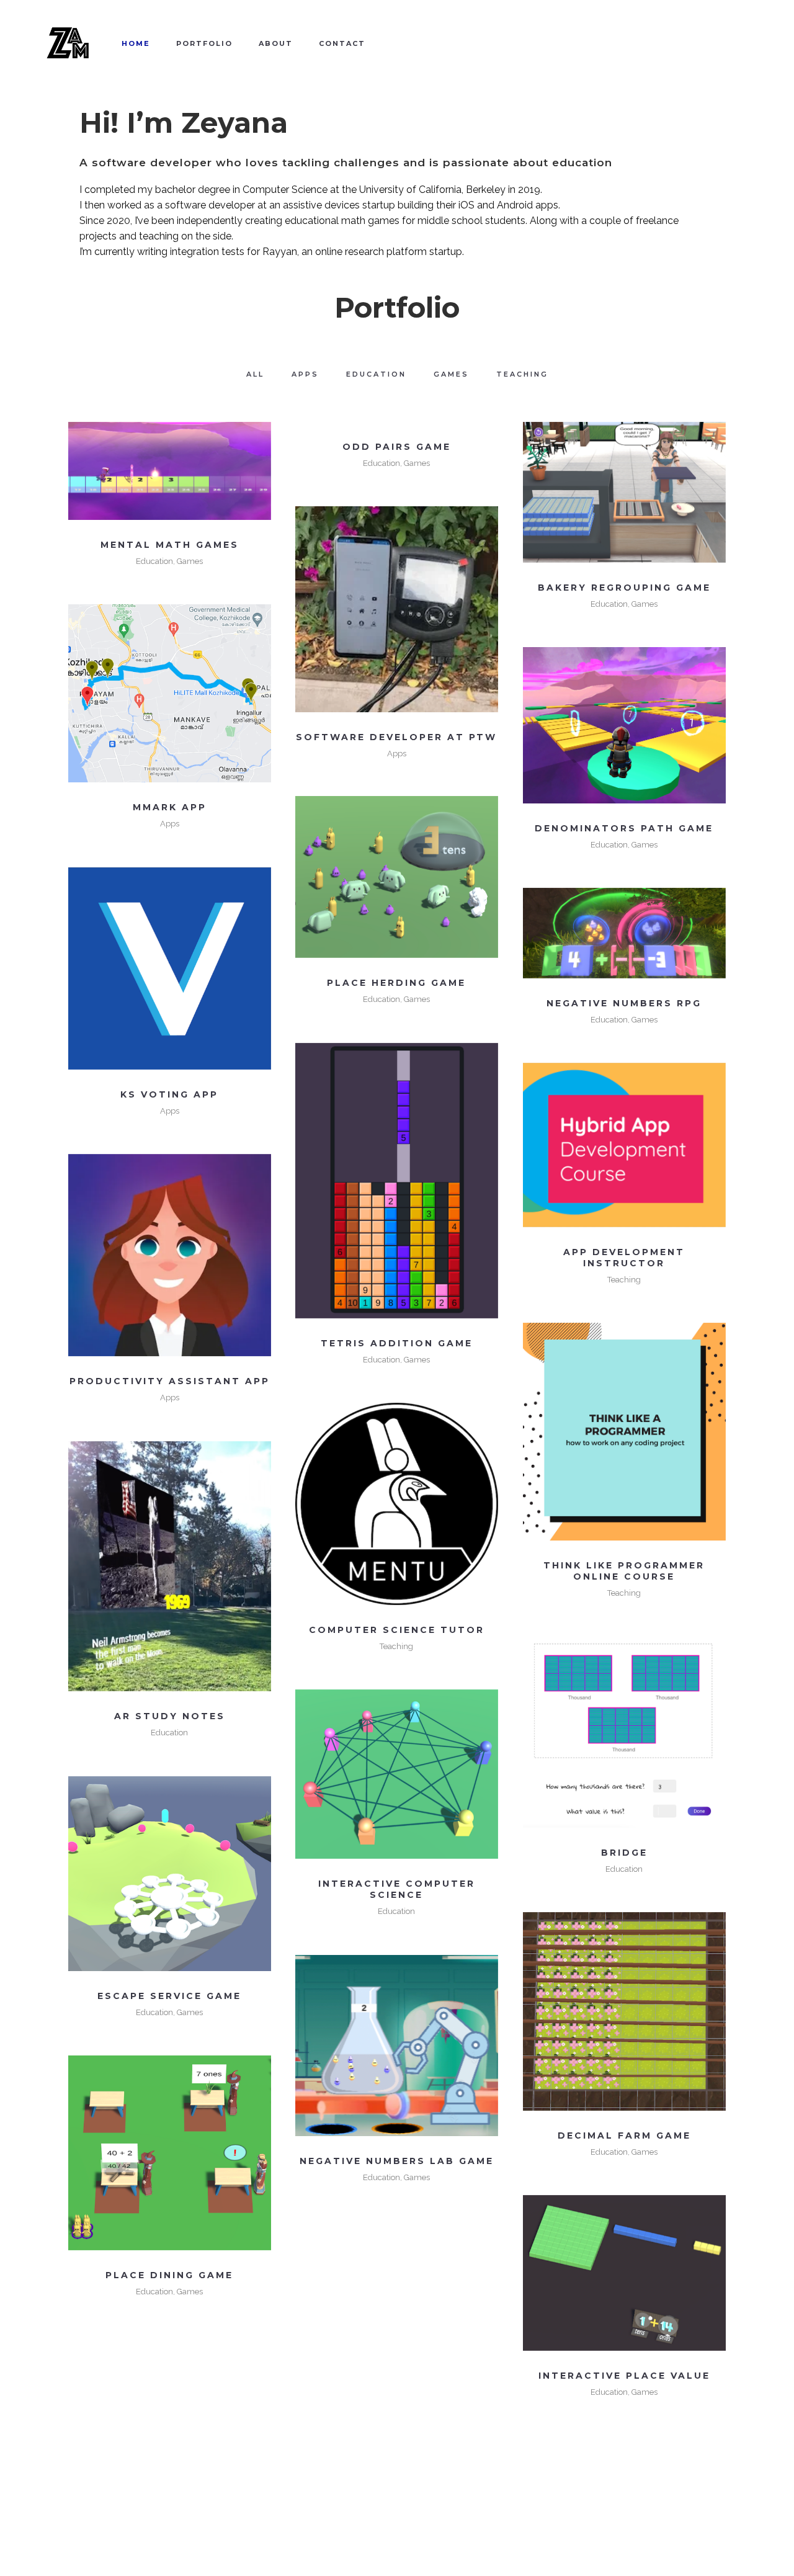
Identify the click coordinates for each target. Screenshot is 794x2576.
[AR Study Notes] (170, 1567)
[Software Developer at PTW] (397, 609)
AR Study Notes (170, 1716)
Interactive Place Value (624, 2376)
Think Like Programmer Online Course (624, 1571)
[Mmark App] (170, 694)
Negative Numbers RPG (624, 1003)
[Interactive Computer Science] (397, 1774)
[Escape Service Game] (170, 1874)
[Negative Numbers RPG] (624, 933)
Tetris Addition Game (397, 1343)
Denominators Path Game (624, 828)
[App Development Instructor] (624, 1145)
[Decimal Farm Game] (624, 2011)
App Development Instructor (624, 1258)
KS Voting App (169, 1094)
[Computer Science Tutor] (397, 1504)
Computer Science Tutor (397, 1630)
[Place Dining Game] (170, 2153)
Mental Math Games (170, 545)
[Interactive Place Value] (624, 2273)
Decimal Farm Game (624, 2135)
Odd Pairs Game (397, 447)
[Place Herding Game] (397, 877)
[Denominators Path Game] (624, 725)
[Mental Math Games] (170, 471)
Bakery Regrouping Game (624, 588)
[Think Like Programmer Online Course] (624, 1432)
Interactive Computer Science (397, 1889)
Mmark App (170, 807)
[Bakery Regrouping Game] (624, 492)
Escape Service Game (169, 1996)
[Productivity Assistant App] (170, 1255)
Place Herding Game (396, 983)
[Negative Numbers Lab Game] (397, 2046)
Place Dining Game (169, 2275)
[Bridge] (624, 1732)
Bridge (624, 1853)
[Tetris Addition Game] (397, 1181)
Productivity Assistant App (170, 1381)
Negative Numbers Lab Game (397, 2161)
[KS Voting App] (170, 969)
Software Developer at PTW (396, 737)
